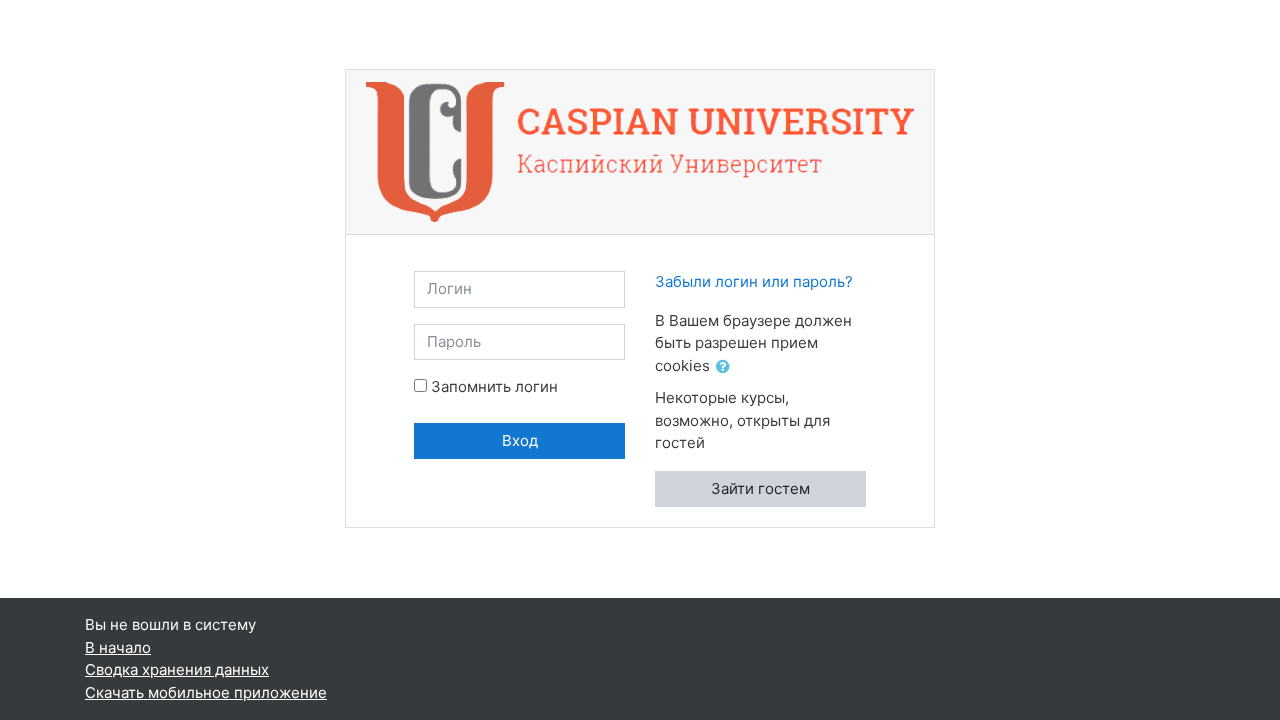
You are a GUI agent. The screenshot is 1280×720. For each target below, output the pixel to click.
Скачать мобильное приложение (206, 692)
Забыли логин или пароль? (754, 281)
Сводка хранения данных (177, 669)
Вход (520, 440)
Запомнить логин (494, 386)
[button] (727, 367)
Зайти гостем (760, 488)
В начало (118, 647)
